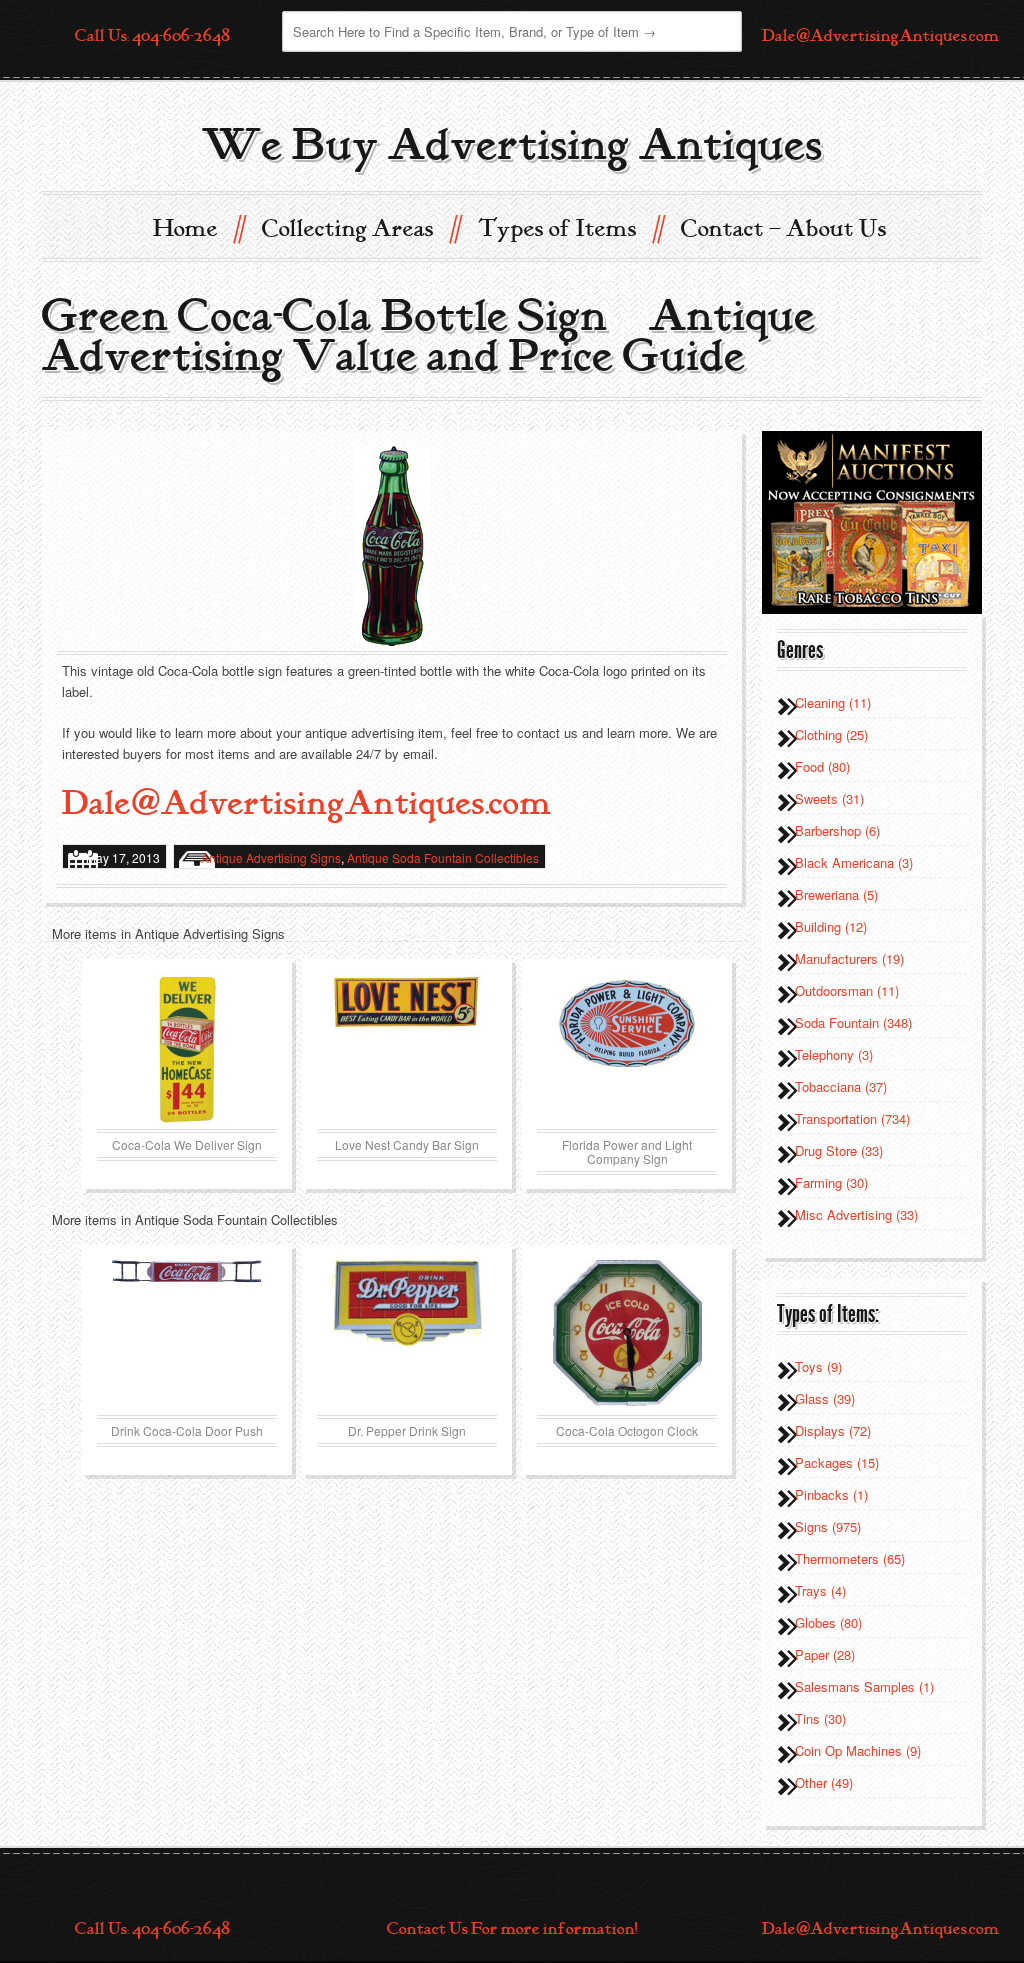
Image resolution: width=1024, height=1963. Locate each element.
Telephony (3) (834, 1054)
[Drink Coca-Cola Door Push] (187, 1335)
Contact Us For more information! (512, 1929)
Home (198, 227)
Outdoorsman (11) (847, 990)
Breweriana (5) (836, 894)
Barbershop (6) (837, 830)
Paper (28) (825, 1654)
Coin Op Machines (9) (858, 1750)
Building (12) (831, 926)
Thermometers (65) (850, 1558)
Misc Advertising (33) (856, 1214)
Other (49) (824, 1782)
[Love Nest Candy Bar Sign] (407, 1049)
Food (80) (822, 766)
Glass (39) (825, 1398)
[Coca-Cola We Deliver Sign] (187, 1049)
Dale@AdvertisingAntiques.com (880, 36)
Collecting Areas (360, 227)
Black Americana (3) (854, 862)
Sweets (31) (829, 798)
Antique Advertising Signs (271, 857)
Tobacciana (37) (841, 1086)
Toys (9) (818, 1366)
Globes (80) (828, 1622)
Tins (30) (820, 1718)
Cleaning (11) (833, 702)
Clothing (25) (831, 734)
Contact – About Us (784, 229)
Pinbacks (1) (831, 1494)
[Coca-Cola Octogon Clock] (627, 1335)
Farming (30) (831, 1182)
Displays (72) (833, 1430)
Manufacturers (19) (849, 958)
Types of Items (570, 227)
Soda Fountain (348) (853, 1022)
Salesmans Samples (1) (864, 1686)
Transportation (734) (852, 1118)
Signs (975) (828, 1526)
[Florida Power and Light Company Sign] (627, 1049)
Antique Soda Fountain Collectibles (443, 857)
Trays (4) (820, 1590)
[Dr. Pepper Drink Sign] (407, 1335)
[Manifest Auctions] (872, 520)
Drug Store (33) (839, 1150)
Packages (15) (837, 1462)
